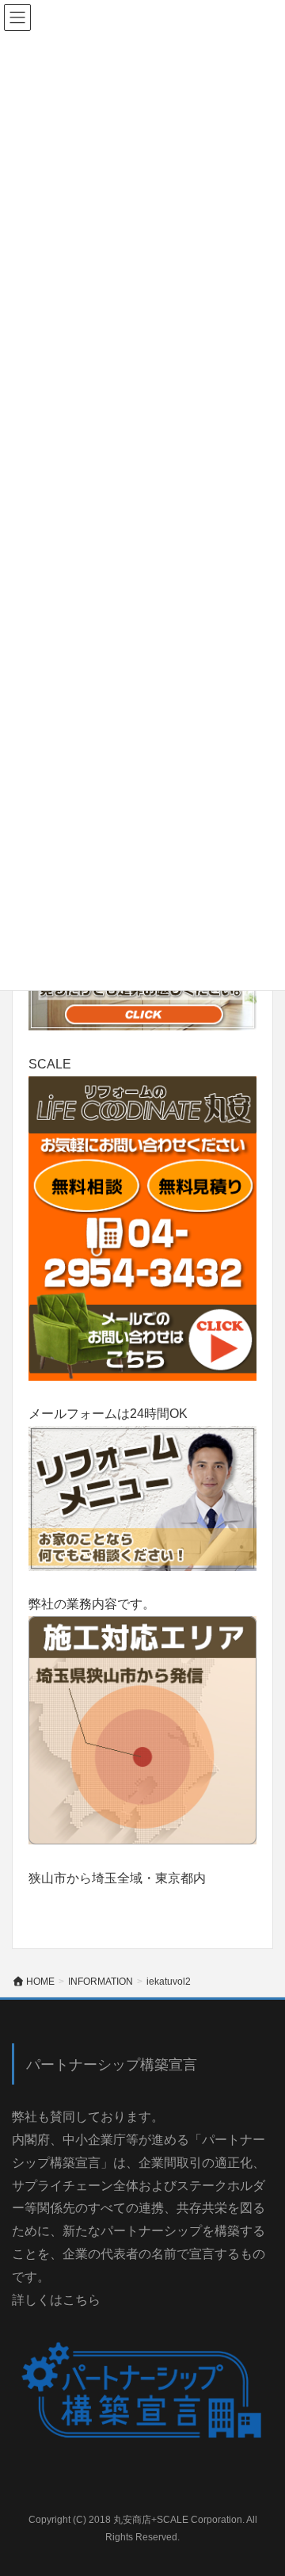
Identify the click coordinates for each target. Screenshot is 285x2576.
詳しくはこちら (56, 2300)
